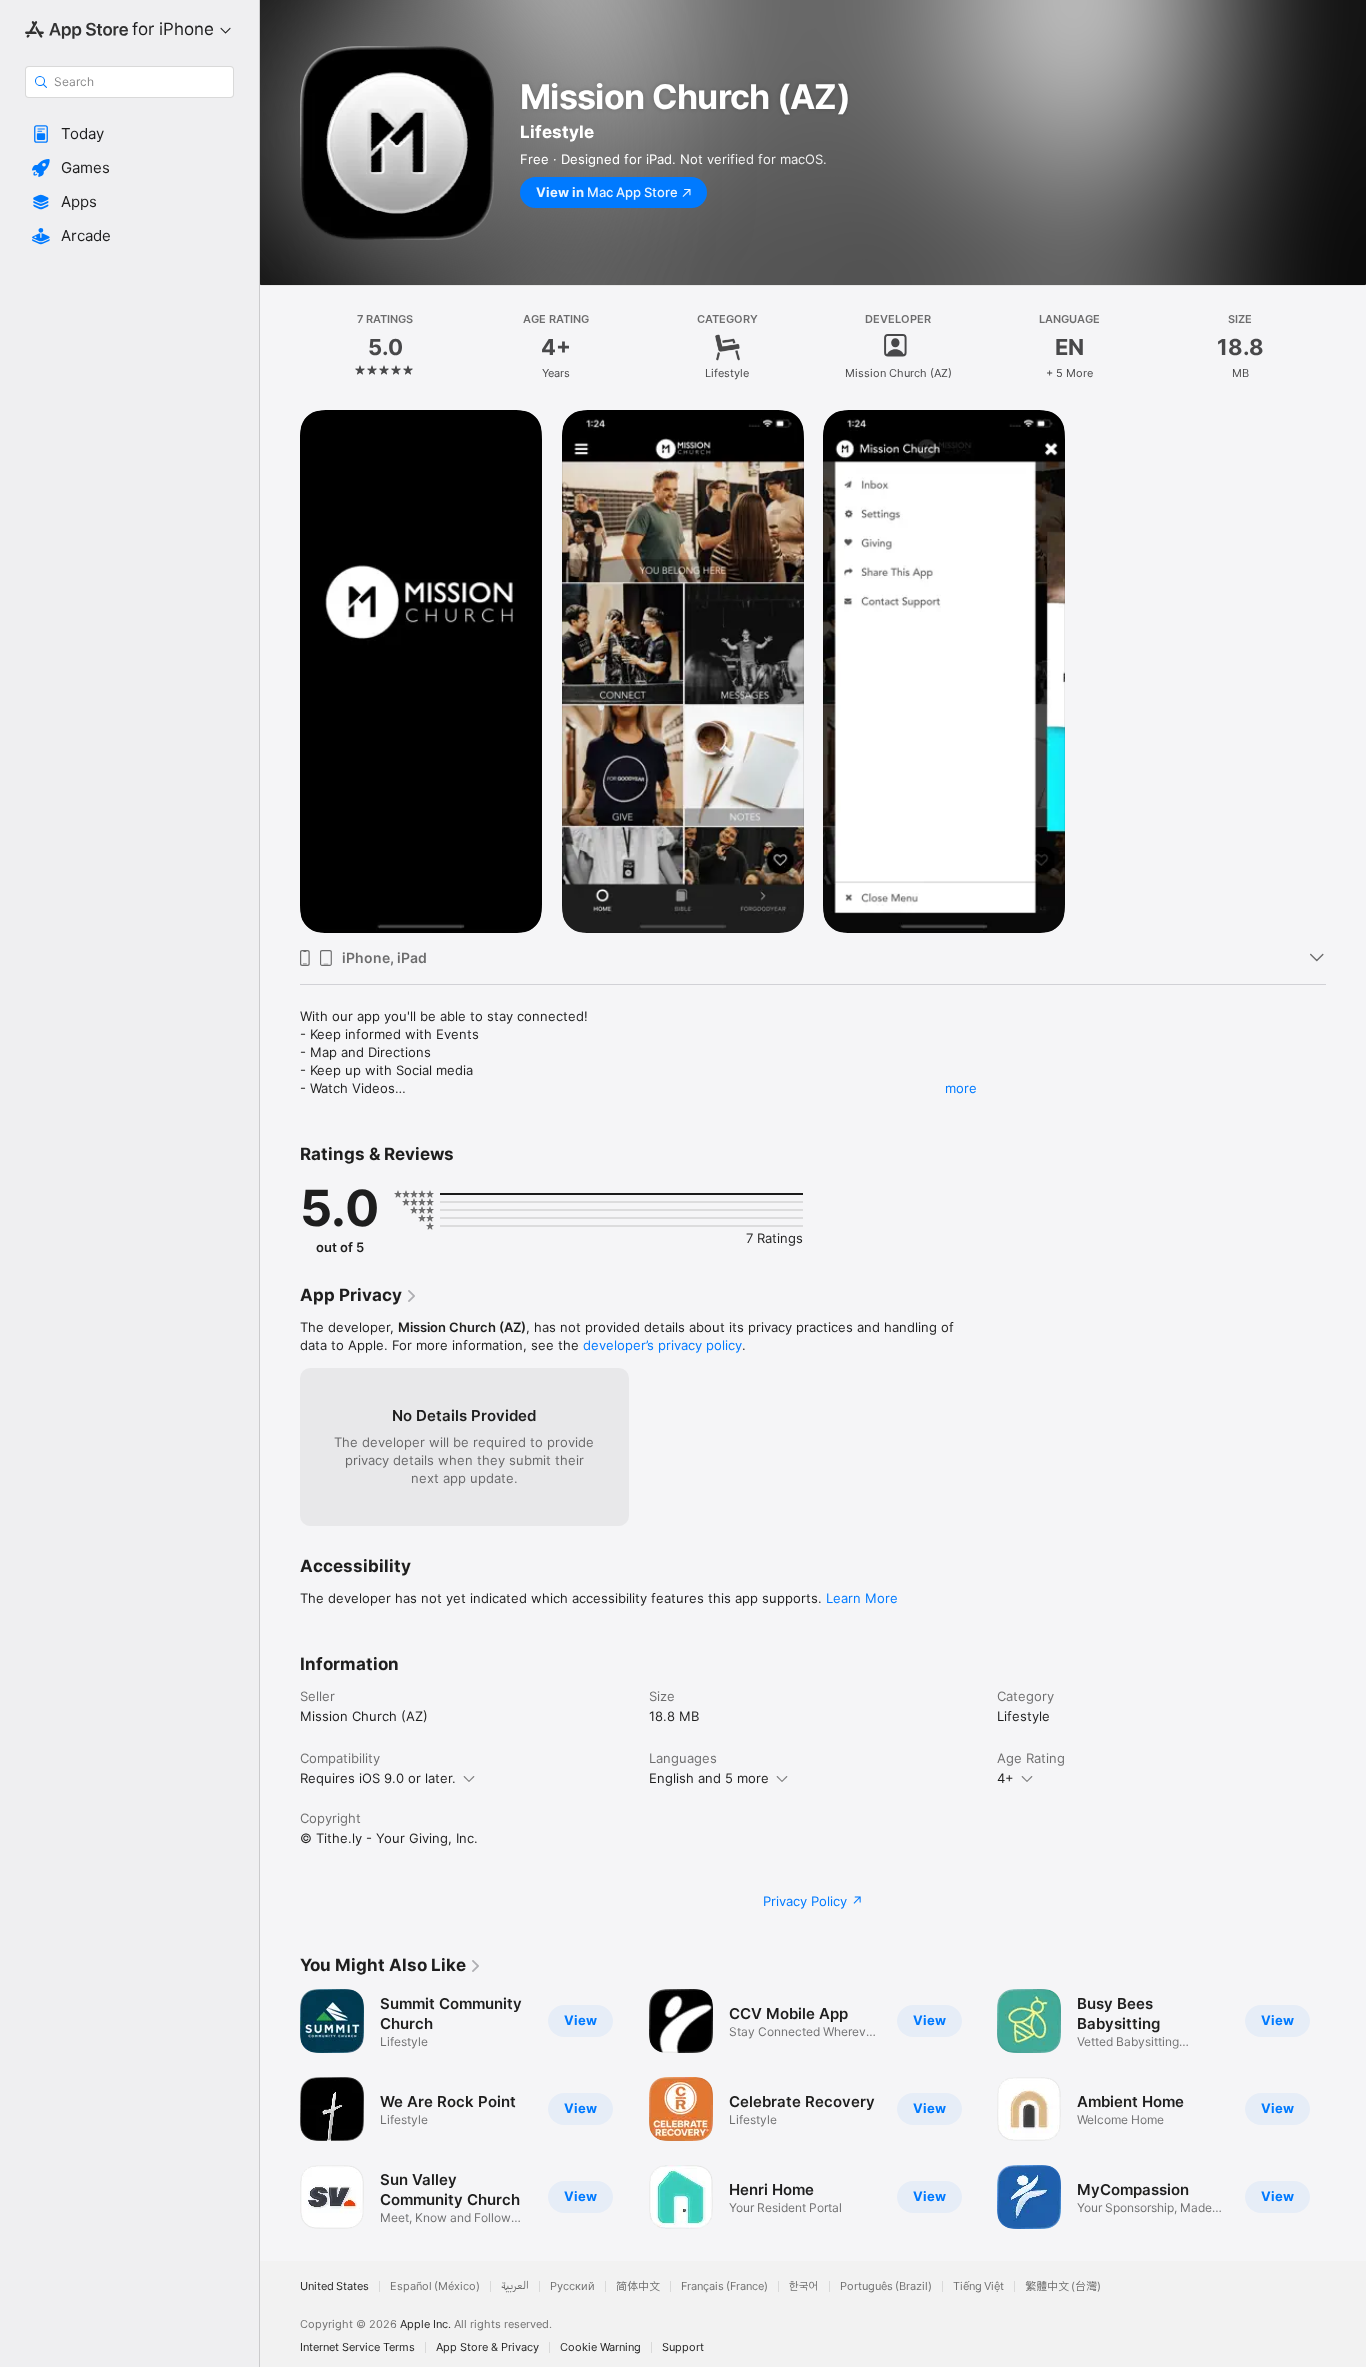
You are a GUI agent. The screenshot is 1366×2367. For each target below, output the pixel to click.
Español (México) (435, 2286)
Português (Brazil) (886, 2286)
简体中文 (638, 2286)
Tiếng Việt (978, 2286)
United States (334, 2286)
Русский (572, 2286)
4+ (1005, 1778)
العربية (515, 2286)
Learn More (862, 1598)
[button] (129, 134)
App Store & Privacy (487, 2347)
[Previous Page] (280, 2109)
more (961, 1088)
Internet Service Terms (357, 2347)
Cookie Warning (600, 2347)
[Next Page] (1346, 2109)
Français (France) (724, 2286)
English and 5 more (709, 1778)
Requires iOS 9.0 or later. (378, 1778)
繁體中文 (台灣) (1063, 2286)
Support (683, 2347)
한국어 (804, 2286)
